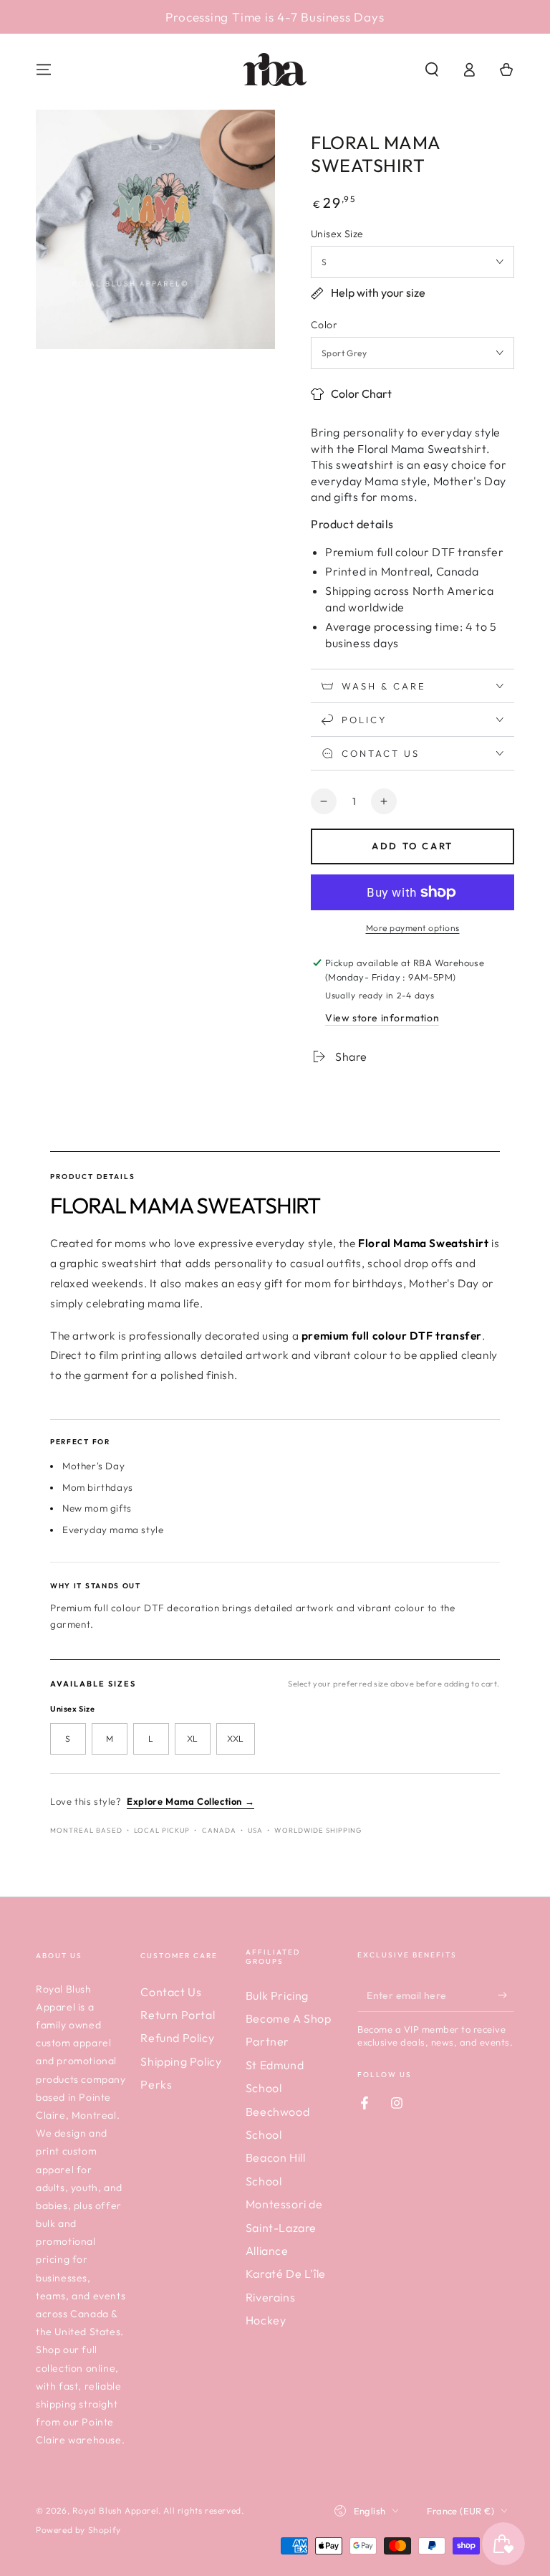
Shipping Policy (181, 2061)
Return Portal (178, 2015)
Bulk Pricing (277, 1995)
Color (324, 325)
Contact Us (171, 1992)
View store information (382, 1018)
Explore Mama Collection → (190, 1801)
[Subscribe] (506, 1995)
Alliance (267, 2251)
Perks (156, 2084)
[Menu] (44, 70)
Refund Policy (177, 2038)
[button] (432, 70)
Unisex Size (337, 234)
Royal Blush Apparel (115, 2510)
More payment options (413, 928)
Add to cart (412, 846)
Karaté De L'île (286, 2274)
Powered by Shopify (78, 2530)
